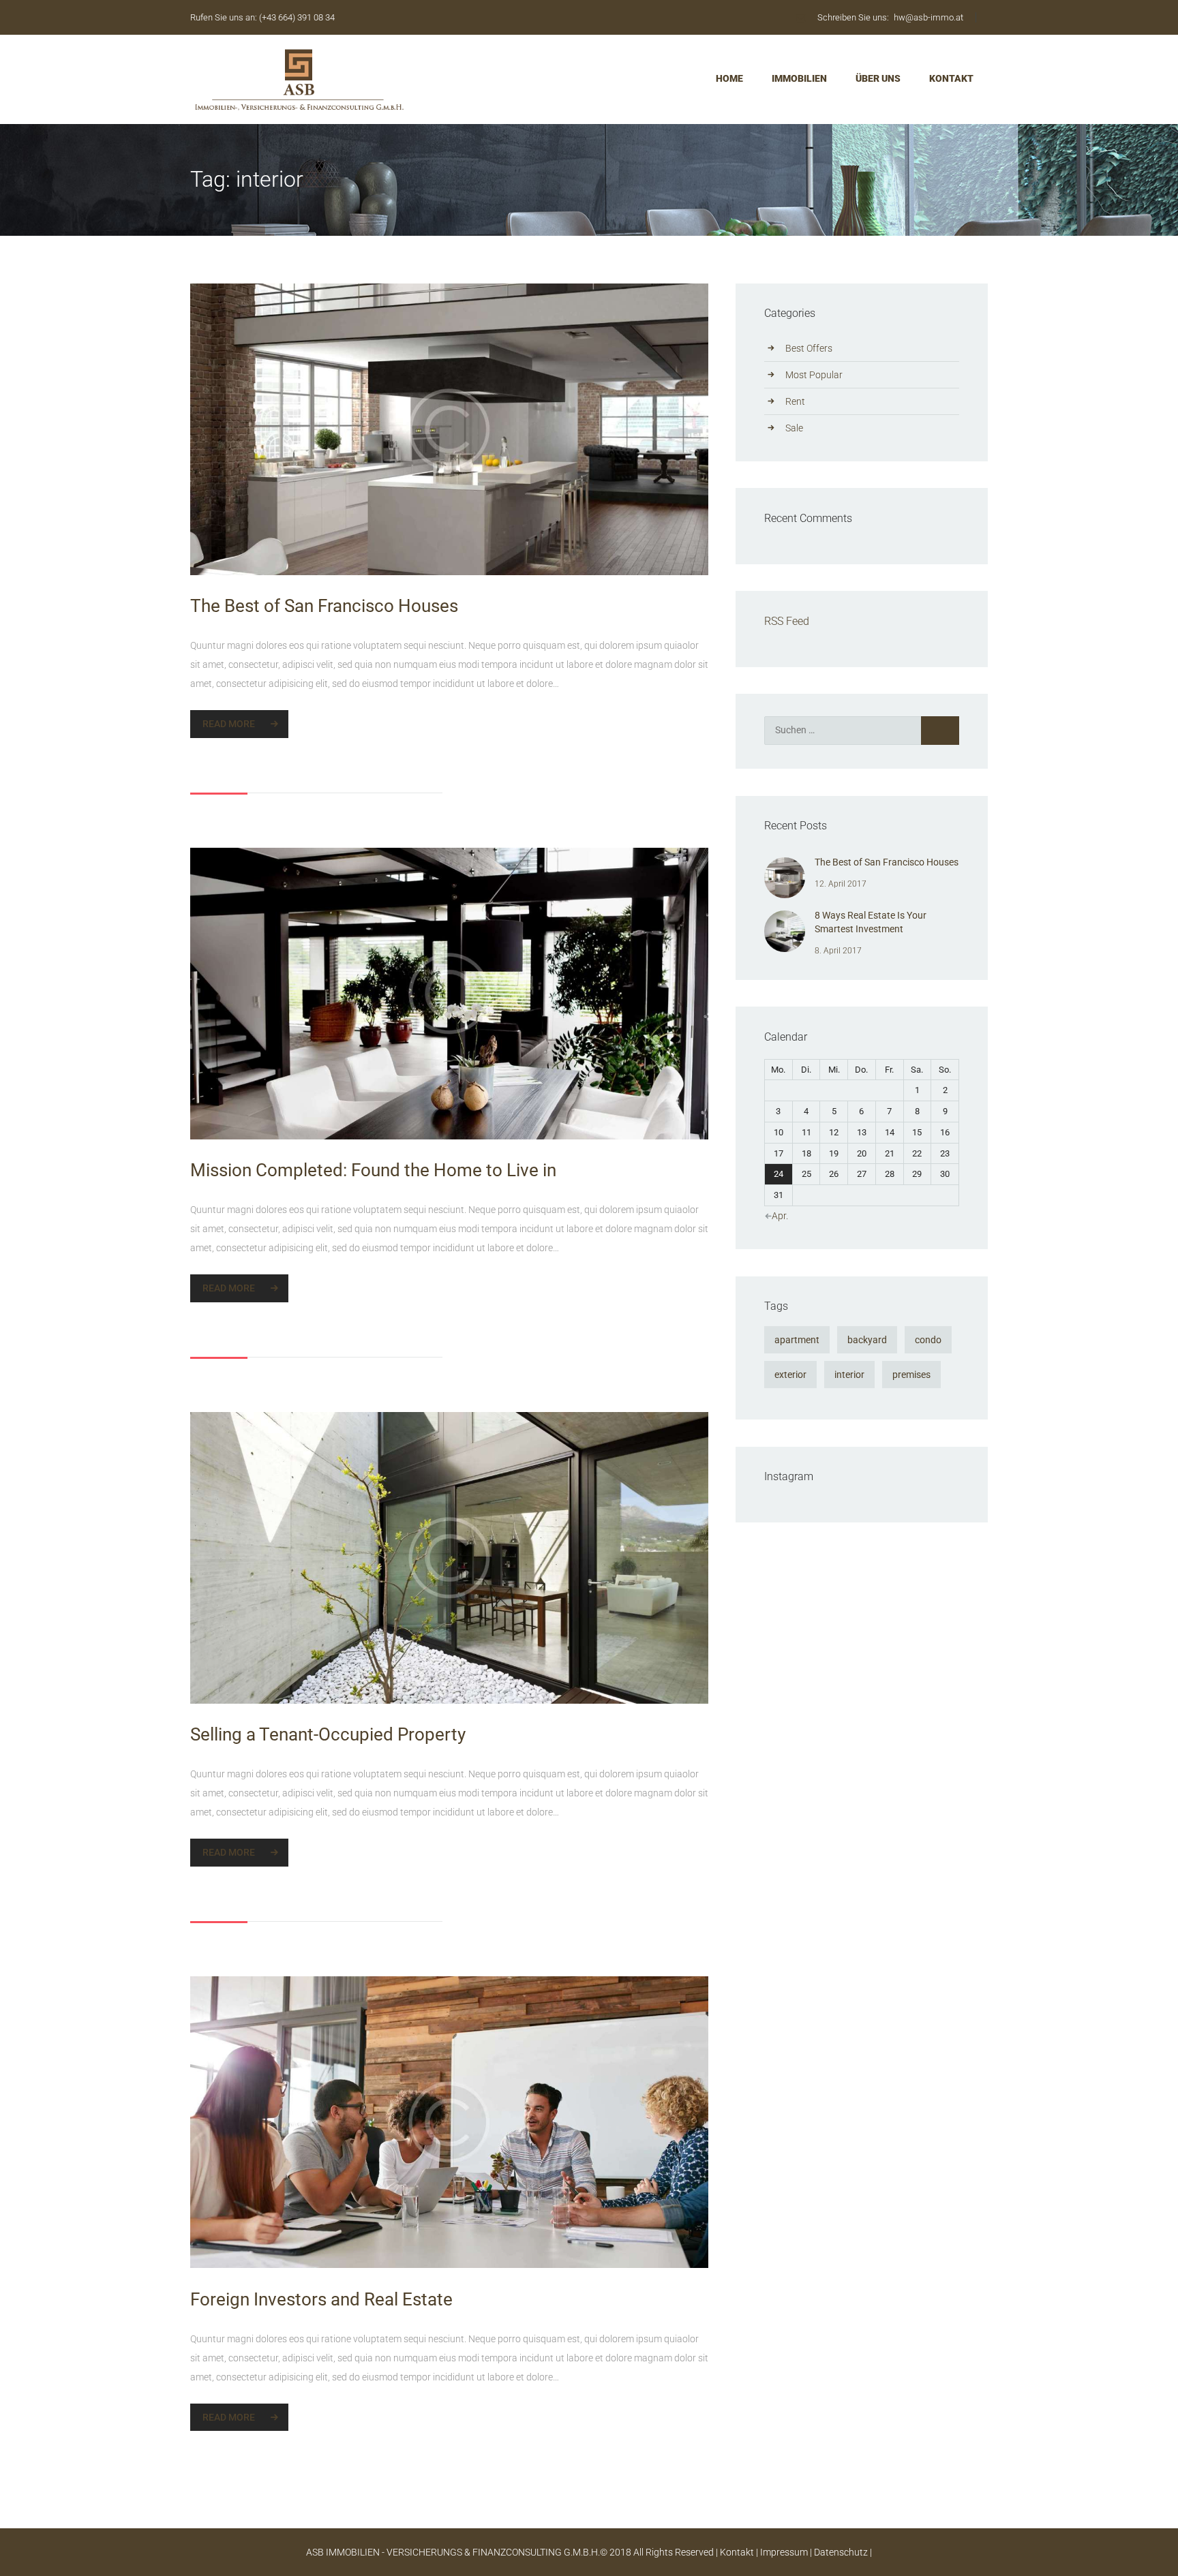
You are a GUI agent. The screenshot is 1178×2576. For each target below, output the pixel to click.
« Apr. (777, 1216)
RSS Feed (787, 621)
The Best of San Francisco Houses (324, 606)
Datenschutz (841, 2552)
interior (849, 1375)
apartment (797, 1340)
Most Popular (814, 375)
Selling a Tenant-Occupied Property (328, 1734)
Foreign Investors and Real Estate (321, 2299)
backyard (867, 1340)
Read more (229, 724)
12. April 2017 (841, 884)
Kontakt (737, 2552)
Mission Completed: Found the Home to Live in (373, 1170)
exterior (790, 1375)
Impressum (784, 2552)
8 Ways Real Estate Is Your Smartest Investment (871, 922)
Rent (795, 401)
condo (928, 1340)
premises (911, 1375)
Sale (794, 428)
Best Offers (809, 348)
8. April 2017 (838, 951)
